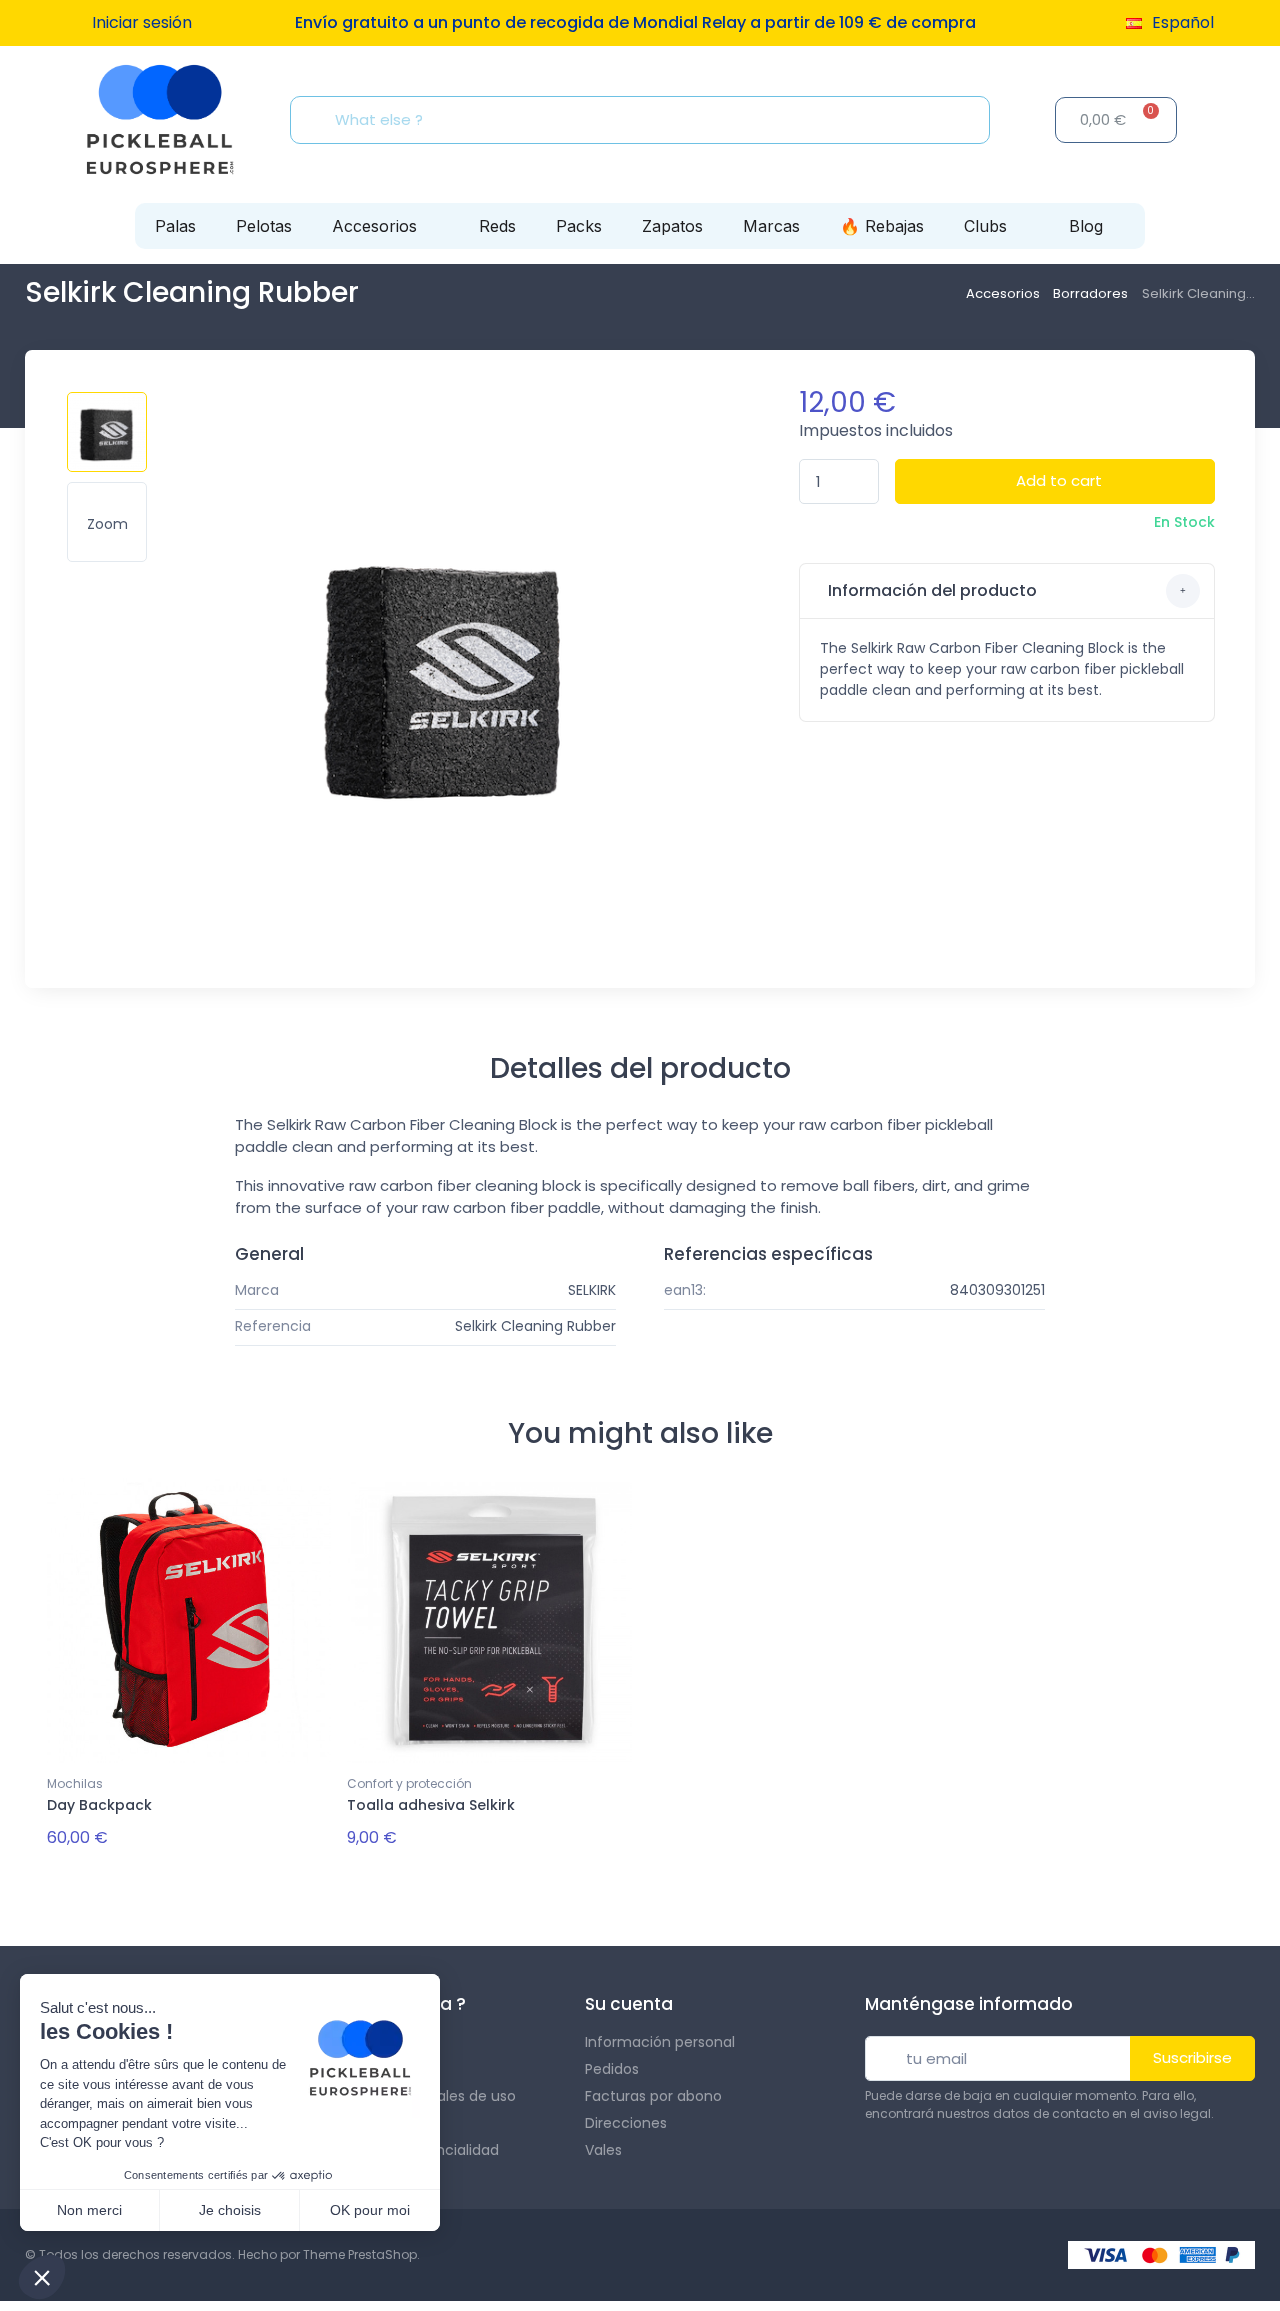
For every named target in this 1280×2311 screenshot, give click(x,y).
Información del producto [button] (930, 590)
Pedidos (612, 2069)
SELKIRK (592, 1290)
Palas (175, 226)
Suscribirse (1192, 2057)
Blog (1086, 226)
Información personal (660, 2042)
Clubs (985, 226)
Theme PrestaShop (360, 2254)
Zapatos (672, 226)
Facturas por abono (653, 2096)
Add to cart (1059, 480)
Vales (603, 2150)
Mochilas (75, 1783)
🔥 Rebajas (882, 226)
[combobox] (646, 120)
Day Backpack (99, 1805)
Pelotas (264, 226)
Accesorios (374, 226)
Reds (497, 226)
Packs (579, 226)
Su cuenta (629, 2004)
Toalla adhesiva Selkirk (431, 1805)
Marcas (771, 226)
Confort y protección (409, 1783)
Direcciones (626, 2123)
